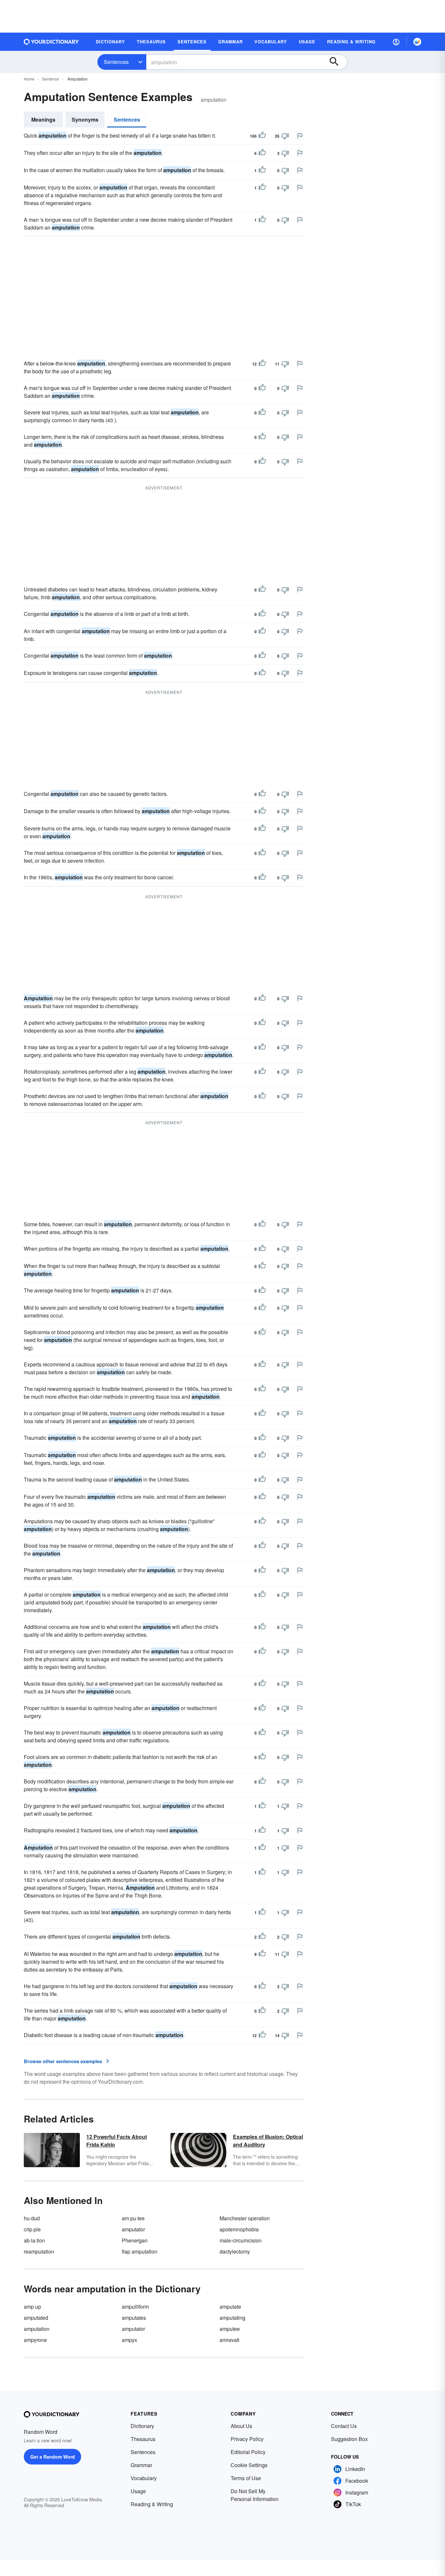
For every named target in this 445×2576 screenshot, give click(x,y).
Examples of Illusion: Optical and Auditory (268, 2141)
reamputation (39, 2251)
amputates (134, 2318)
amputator (133, 2229)
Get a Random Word (53, 2457)
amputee (230, 2329)
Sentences (116, 62)
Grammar (141, 2465)
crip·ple (32, 2229)
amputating (232, 2318)
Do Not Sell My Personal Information (255, 2495)
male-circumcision (241, 2240)
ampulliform (135, 2307)
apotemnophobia (239, 2229)
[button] (396, 42)
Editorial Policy (248, 2452)
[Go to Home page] (51, 42)
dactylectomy (235, 2251)
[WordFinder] (417, 42)
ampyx (129, 2340)
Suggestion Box (349, 2439)
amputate (230, 2307)
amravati (230, 2340)
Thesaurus (143, 2439)
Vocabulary (144, 2478)
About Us (241, 2426)
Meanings (43, 119)
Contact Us (344, 2426)
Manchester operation (245, 2218)
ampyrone (35, 2340)
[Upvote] (262, 136)
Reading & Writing (152, 2504)
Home (29, 79)
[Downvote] (285, 136)
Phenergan (135, 2240)
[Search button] (337, 62)
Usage (138, 2491)
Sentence (50, 79)
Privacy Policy (247, 2439)
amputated (36, 2318)
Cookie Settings (249, 2465)
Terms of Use (246, 2478)
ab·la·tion (34, 2240)
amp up (32, 2307)
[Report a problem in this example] (300, 136)
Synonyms (85, 119)
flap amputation (140, 2251)
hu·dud (32, 2218)
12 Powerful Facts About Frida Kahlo (117, 2141)
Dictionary (142, 2426)
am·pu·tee (133, 2218)
